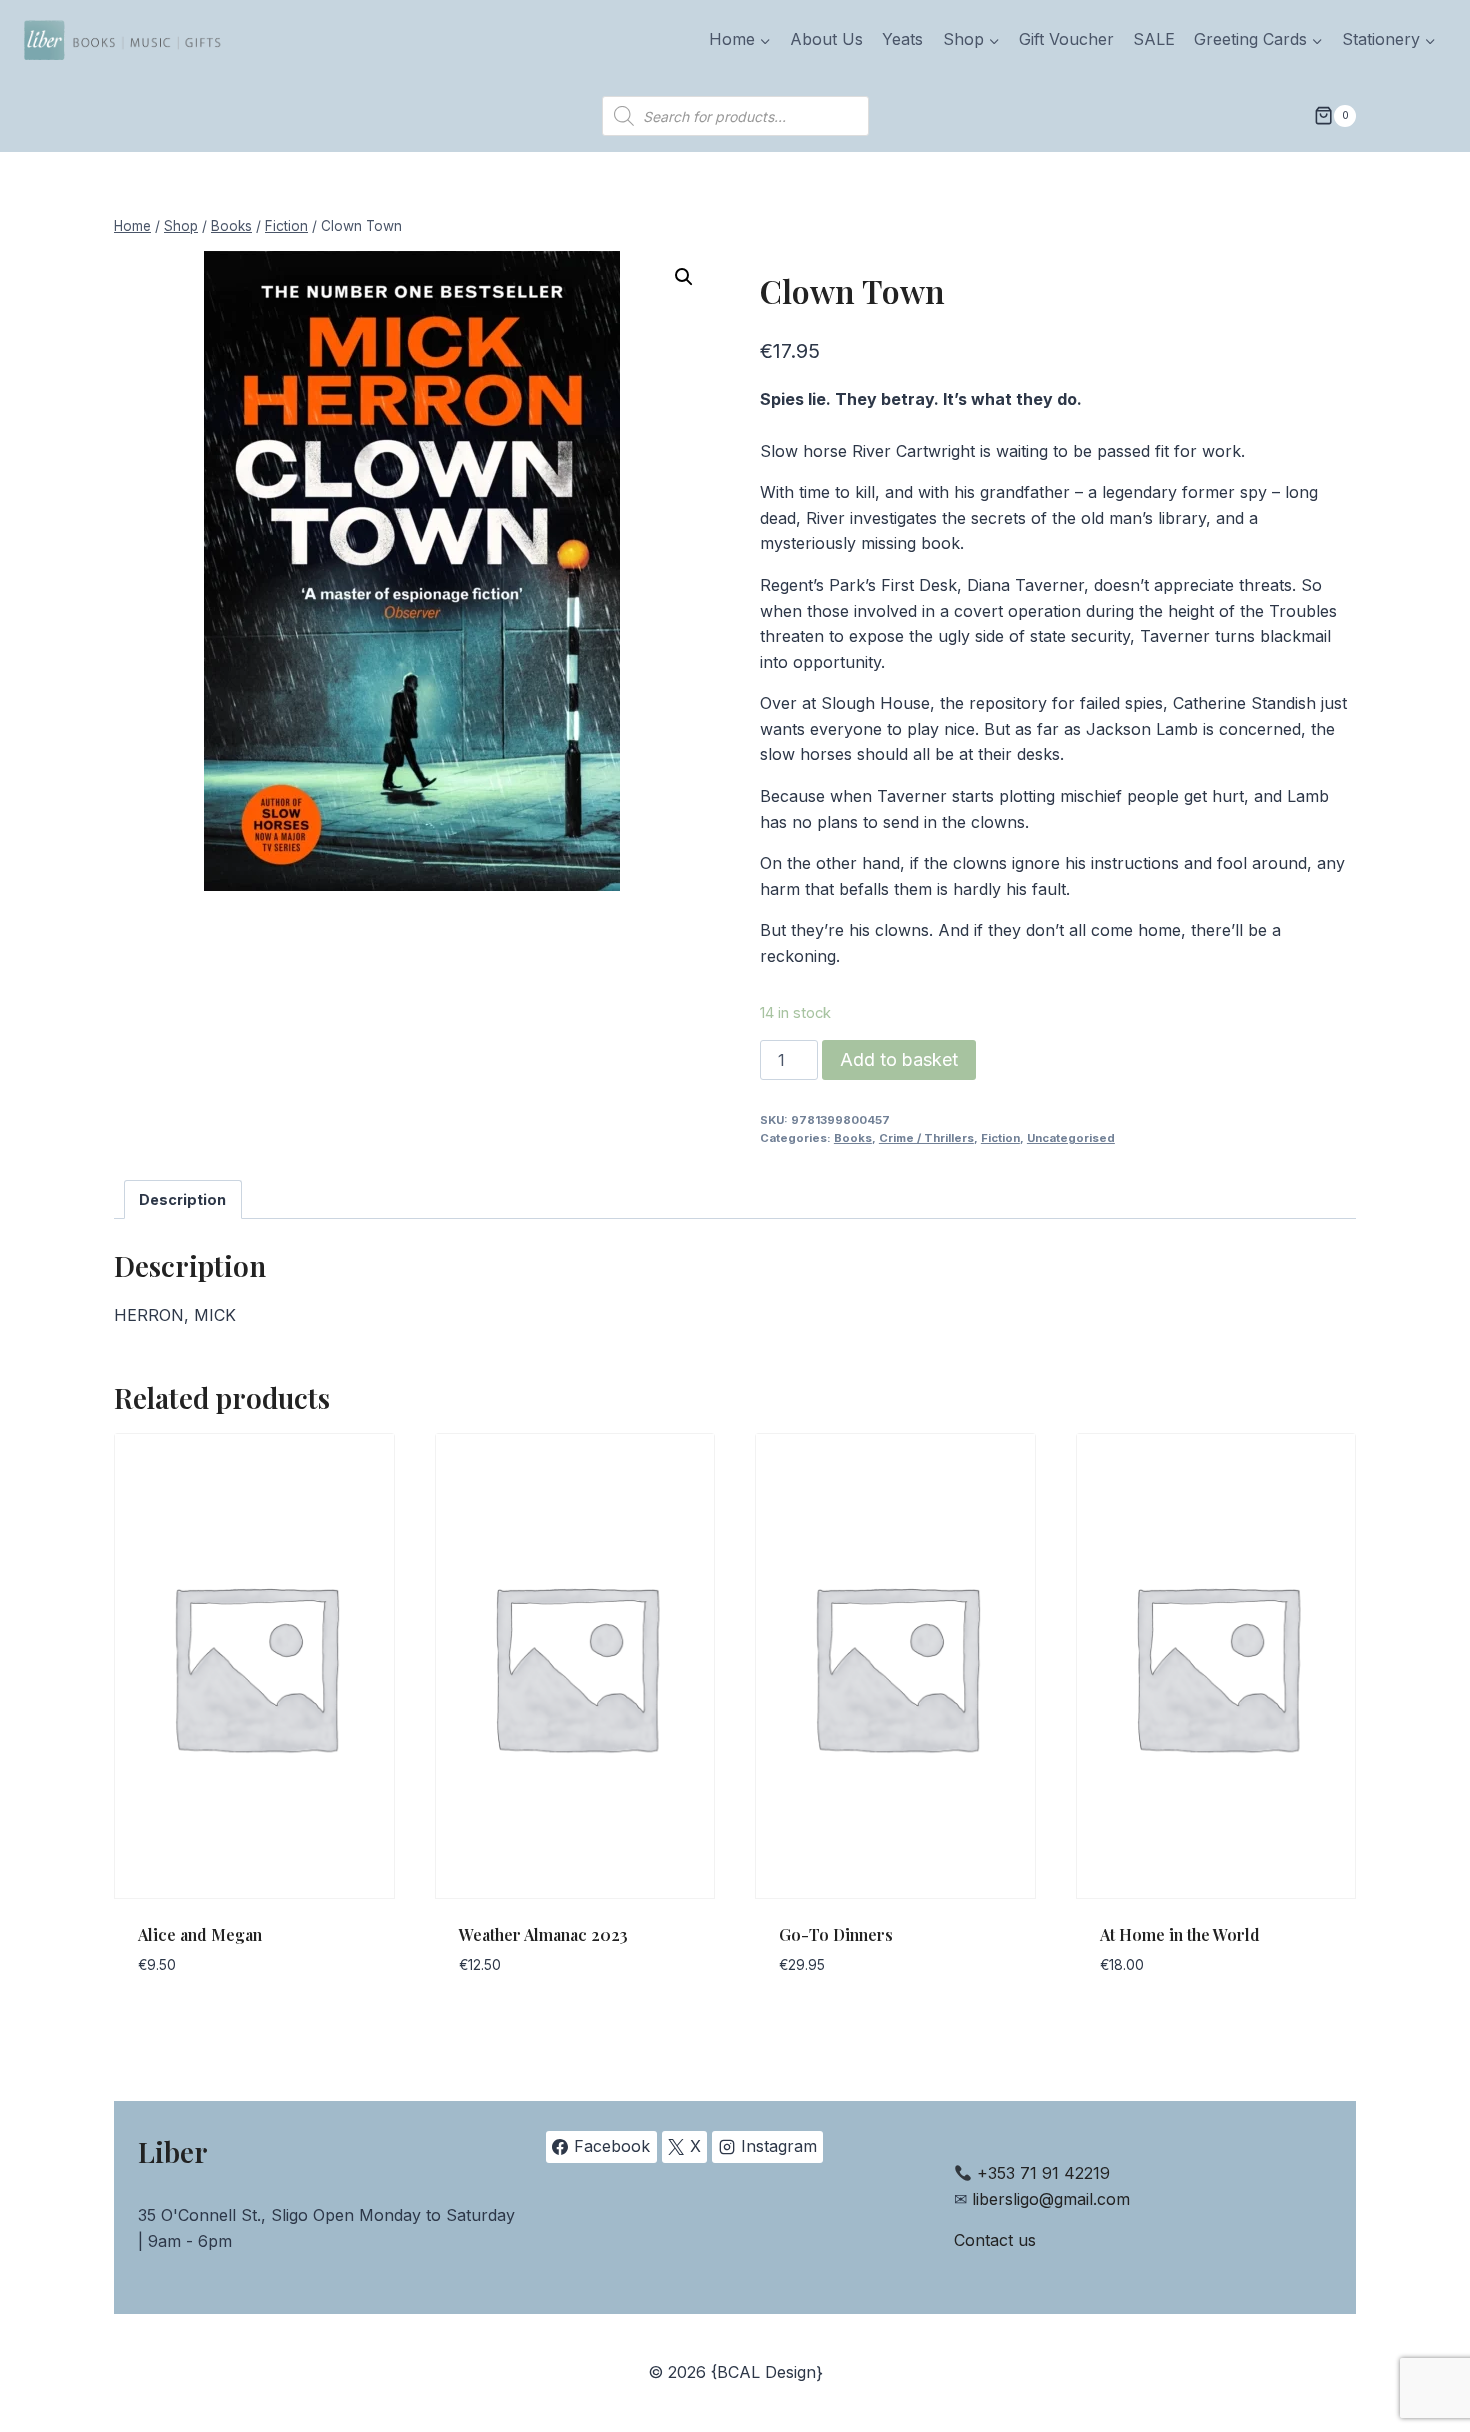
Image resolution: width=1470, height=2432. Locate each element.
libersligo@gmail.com (1051, 2199)
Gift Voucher (1066, 39)
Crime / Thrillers (926, 1138)
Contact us (995, 2240)
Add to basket (899, 1059)
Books (853, 1138)
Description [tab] (182, 1199)
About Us (826, 39)
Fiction (1000, 1138)
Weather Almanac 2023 (543, 1934)
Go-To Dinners (836, 1934)
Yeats (902, 39)
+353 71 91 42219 (1043, 2173)
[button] (684, 277)
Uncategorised (1071, 1138)
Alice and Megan (200, 1934)
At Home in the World (1180, 1934)
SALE (1154, 39)
